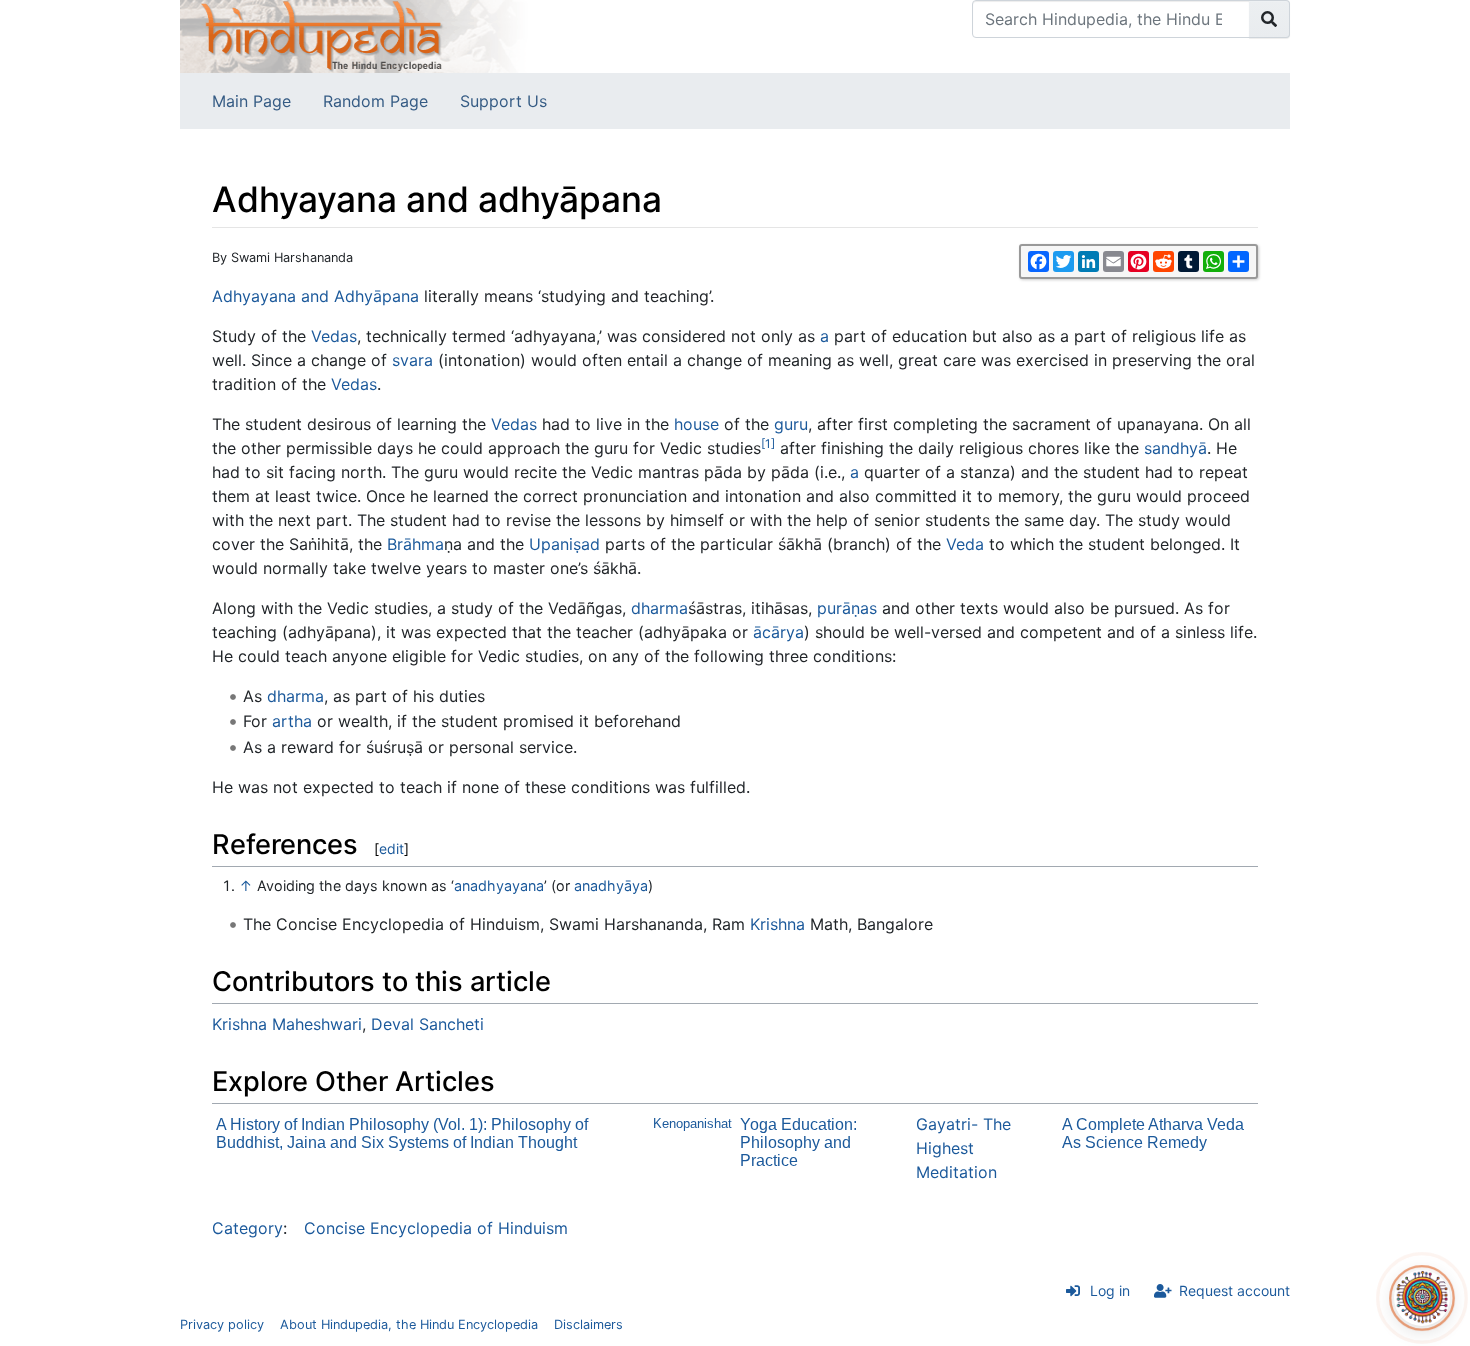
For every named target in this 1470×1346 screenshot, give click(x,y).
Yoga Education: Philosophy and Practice (798, 1142)
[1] (768, 443)
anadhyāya (611, 885)
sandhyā (1175, 448)
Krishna (777, 924)
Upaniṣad (564, 544)
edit (391, 848)
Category (247, 1228)
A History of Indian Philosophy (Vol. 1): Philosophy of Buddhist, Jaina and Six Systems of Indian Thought (402, 1133)
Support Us (503, 101)
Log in (1110, 1290)
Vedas (334, 336)
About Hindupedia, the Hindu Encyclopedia (409, 1324)
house (696, 424)
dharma (659, 608)
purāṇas (847, 608)
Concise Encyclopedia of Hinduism (436, 1228)
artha (292, 721)
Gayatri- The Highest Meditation (963, 1148)
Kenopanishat (692, 1123)
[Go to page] (1269, 19)
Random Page (375, 101)
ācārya (778, 632)
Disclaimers (588, 1324)
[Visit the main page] (355, 35)
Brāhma (415, 544)
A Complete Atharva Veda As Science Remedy (1153, 1133)
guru (791, 424)
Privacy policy (222, 1324)
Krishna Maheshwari (287, 1024)
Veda (965, 544)
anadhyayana (499, 885)
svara (412, 360)
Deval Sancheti (427, 1024)
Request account (1234, 1290)
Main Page (251, 101)
